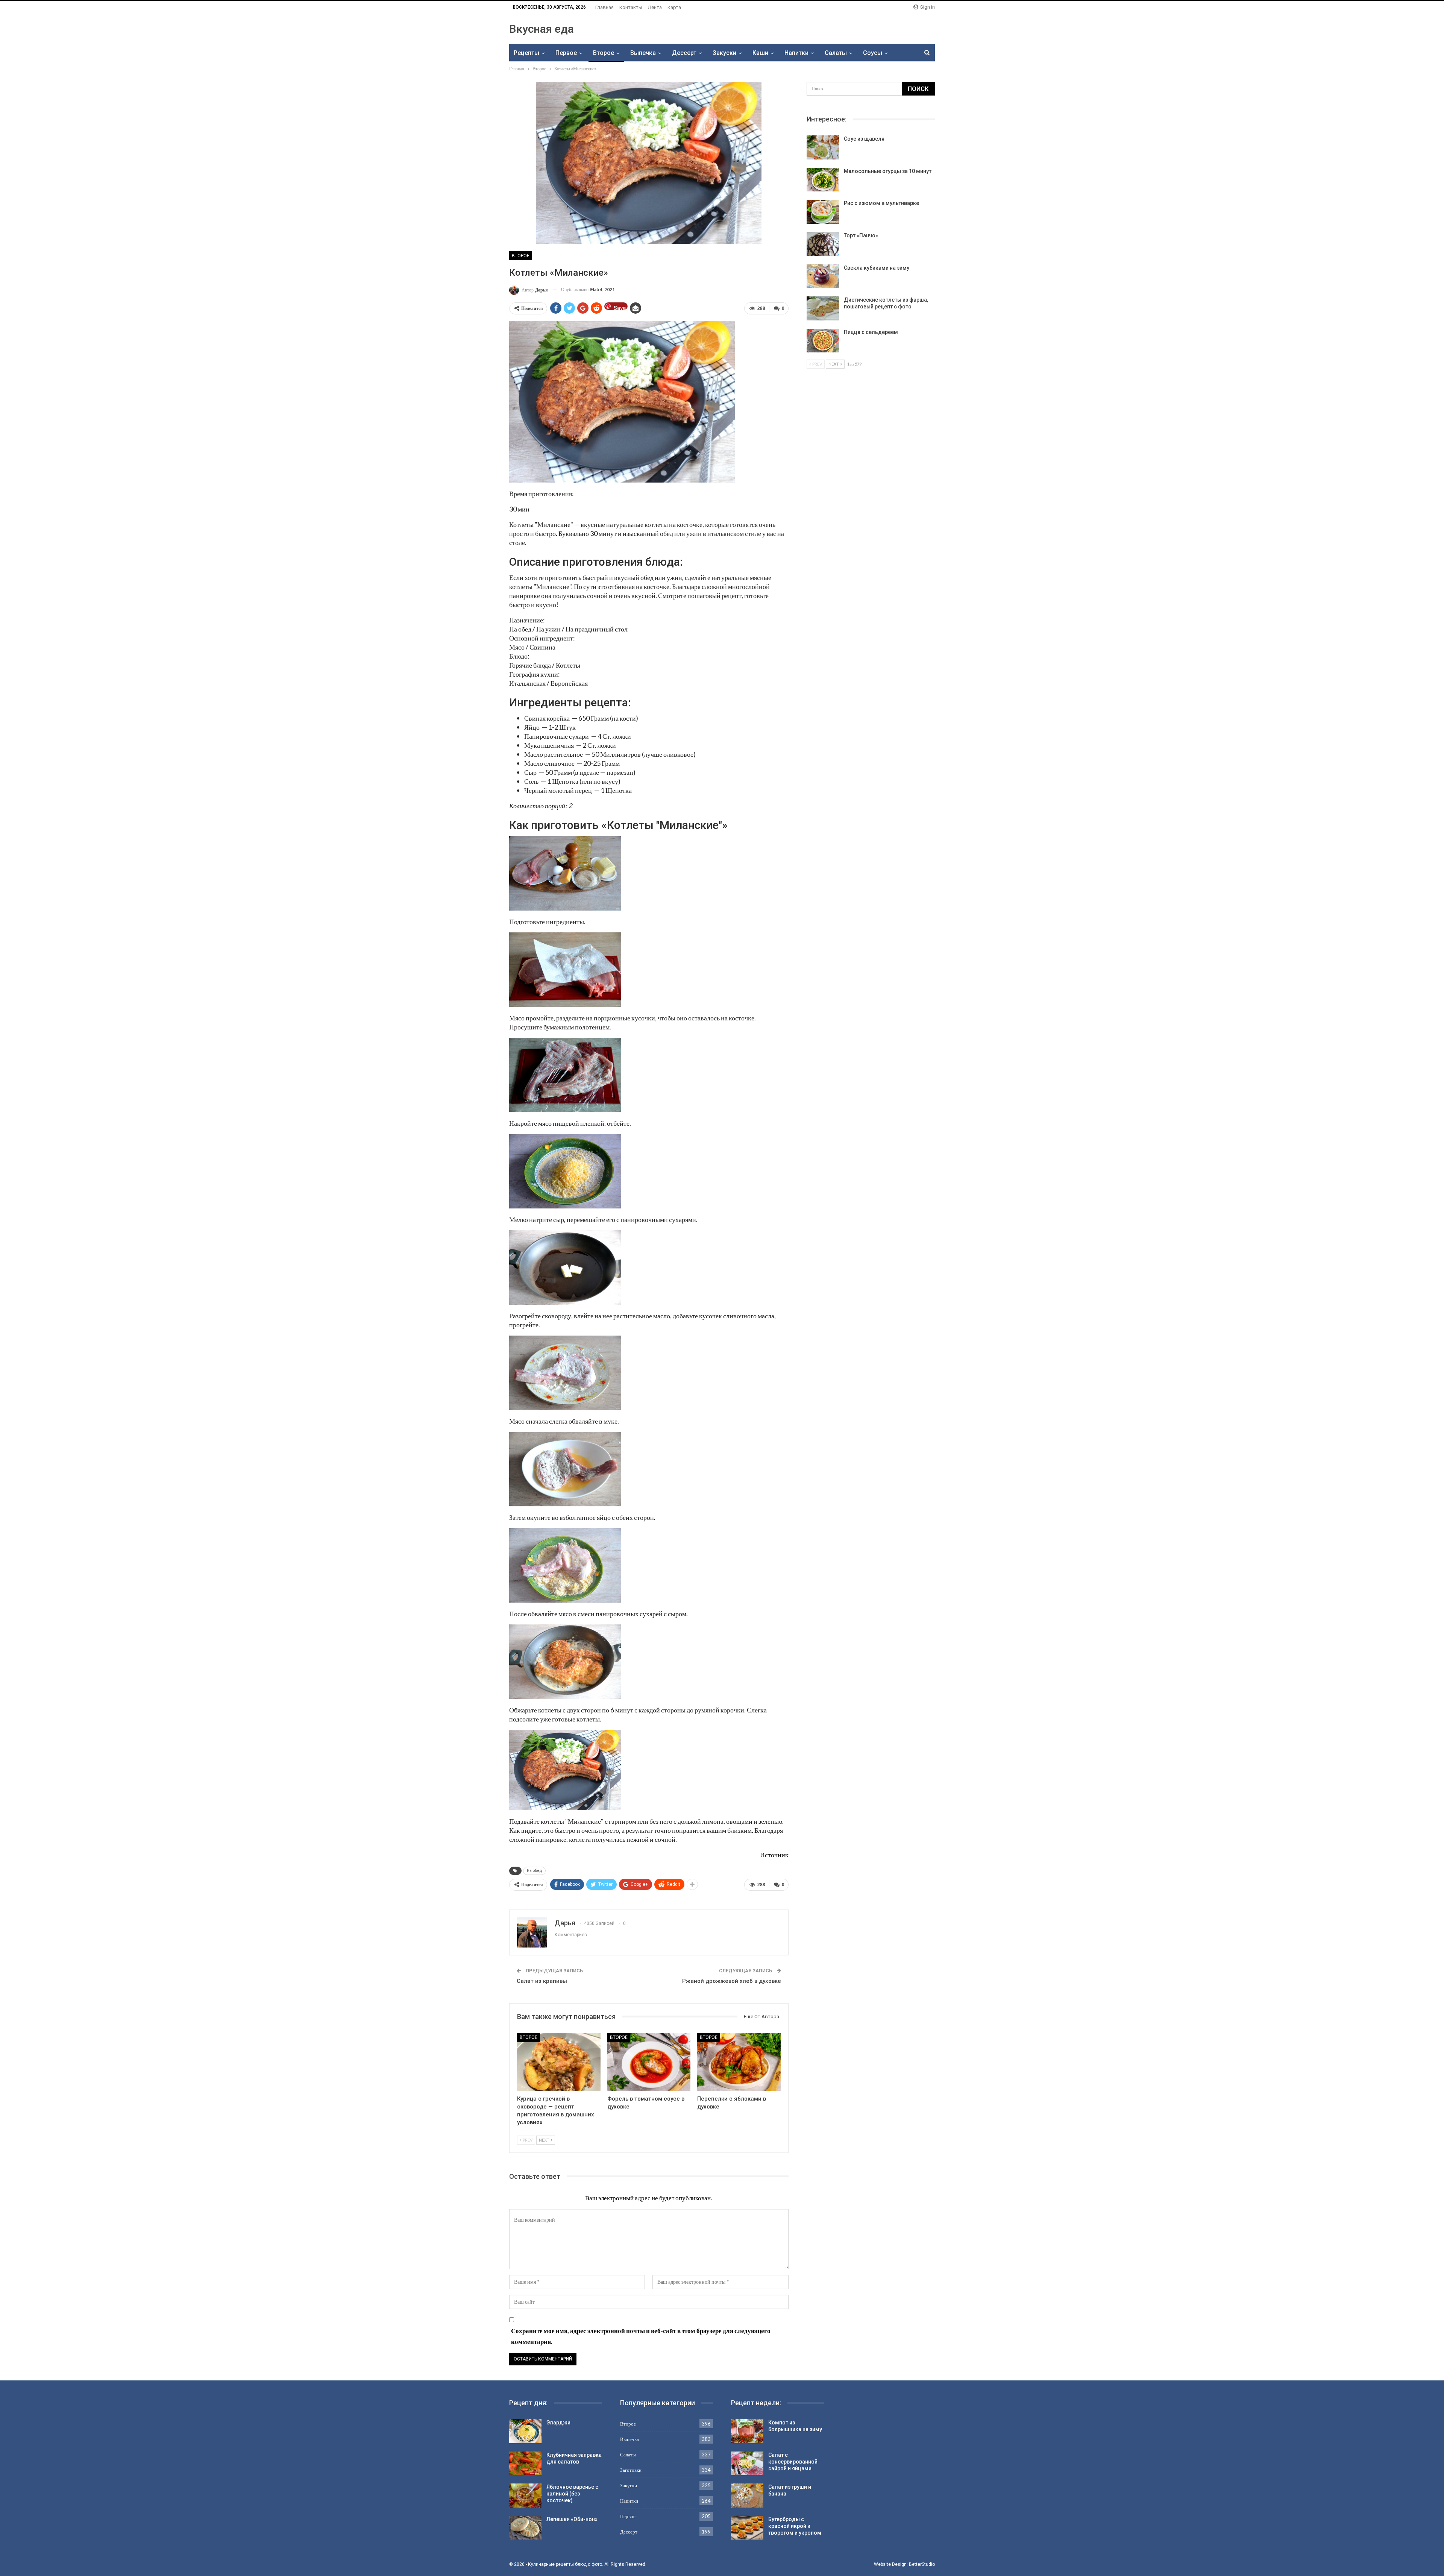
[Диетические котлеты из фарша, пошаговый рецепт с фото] (823, 308)
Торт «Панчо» (861, 235)
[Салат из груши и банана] (747, 2496)
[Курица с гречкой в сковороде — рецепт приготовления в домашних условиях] (559, 2062)
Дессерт (684, 53)
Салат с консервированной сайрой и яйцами (793, 2462)
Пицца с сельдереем (871, 332)
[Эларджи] (525, 2431)
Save (620, 307)
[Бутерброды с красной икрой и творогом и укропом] (747, 2528)
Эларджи (558, 2423)
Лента (655, 7)
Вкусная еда (541, 29)
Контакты (631, 7)
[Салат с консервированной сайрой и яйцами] (747, 2464)
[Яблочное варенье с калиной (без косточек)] (525, 2496)
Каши (760, 53)
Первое (566, 53)
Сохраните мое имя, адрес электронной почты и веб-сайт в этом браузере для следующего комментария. (641, 2336)
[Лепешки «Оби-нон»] (525, 2528)
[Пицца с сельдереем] (823, 341)
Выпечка (643, 53)
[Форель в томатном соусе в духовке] (649, 2062)
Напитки (796, 53)
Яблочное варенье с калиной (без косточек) (572, 2494)
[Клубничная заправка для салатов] (525, 2464)
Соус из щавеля (864, 139)
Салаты (836, 53)
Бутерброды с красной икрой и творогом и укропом (795, 2526)
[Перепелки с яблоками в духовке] (739, 2062)
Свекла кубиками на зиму (877, 268)
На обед (534, 1871)
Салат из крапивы (542, 1981)
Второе (604, 53)
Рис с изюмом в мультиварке (881, 203)
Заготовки (631, 2470)
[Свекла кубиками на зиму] (823, 276)
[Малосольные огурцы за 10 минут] (823, 180)
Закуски (724, 53)
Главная (604, 7)
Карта (674, 7)
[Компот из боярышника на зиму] (747, 2431)
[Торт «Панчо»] (823, 244)
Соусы (873, 53)
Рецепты (526, 53)
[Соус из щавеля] (823, 147)
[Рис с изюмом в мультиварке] (823, 212)
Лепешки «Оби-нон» (572, 2519)
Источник (774, 1855)
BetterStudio (922, 2564)
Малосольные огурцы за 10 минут (888, 171)
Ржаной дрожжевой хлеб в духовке (732, 1981)
